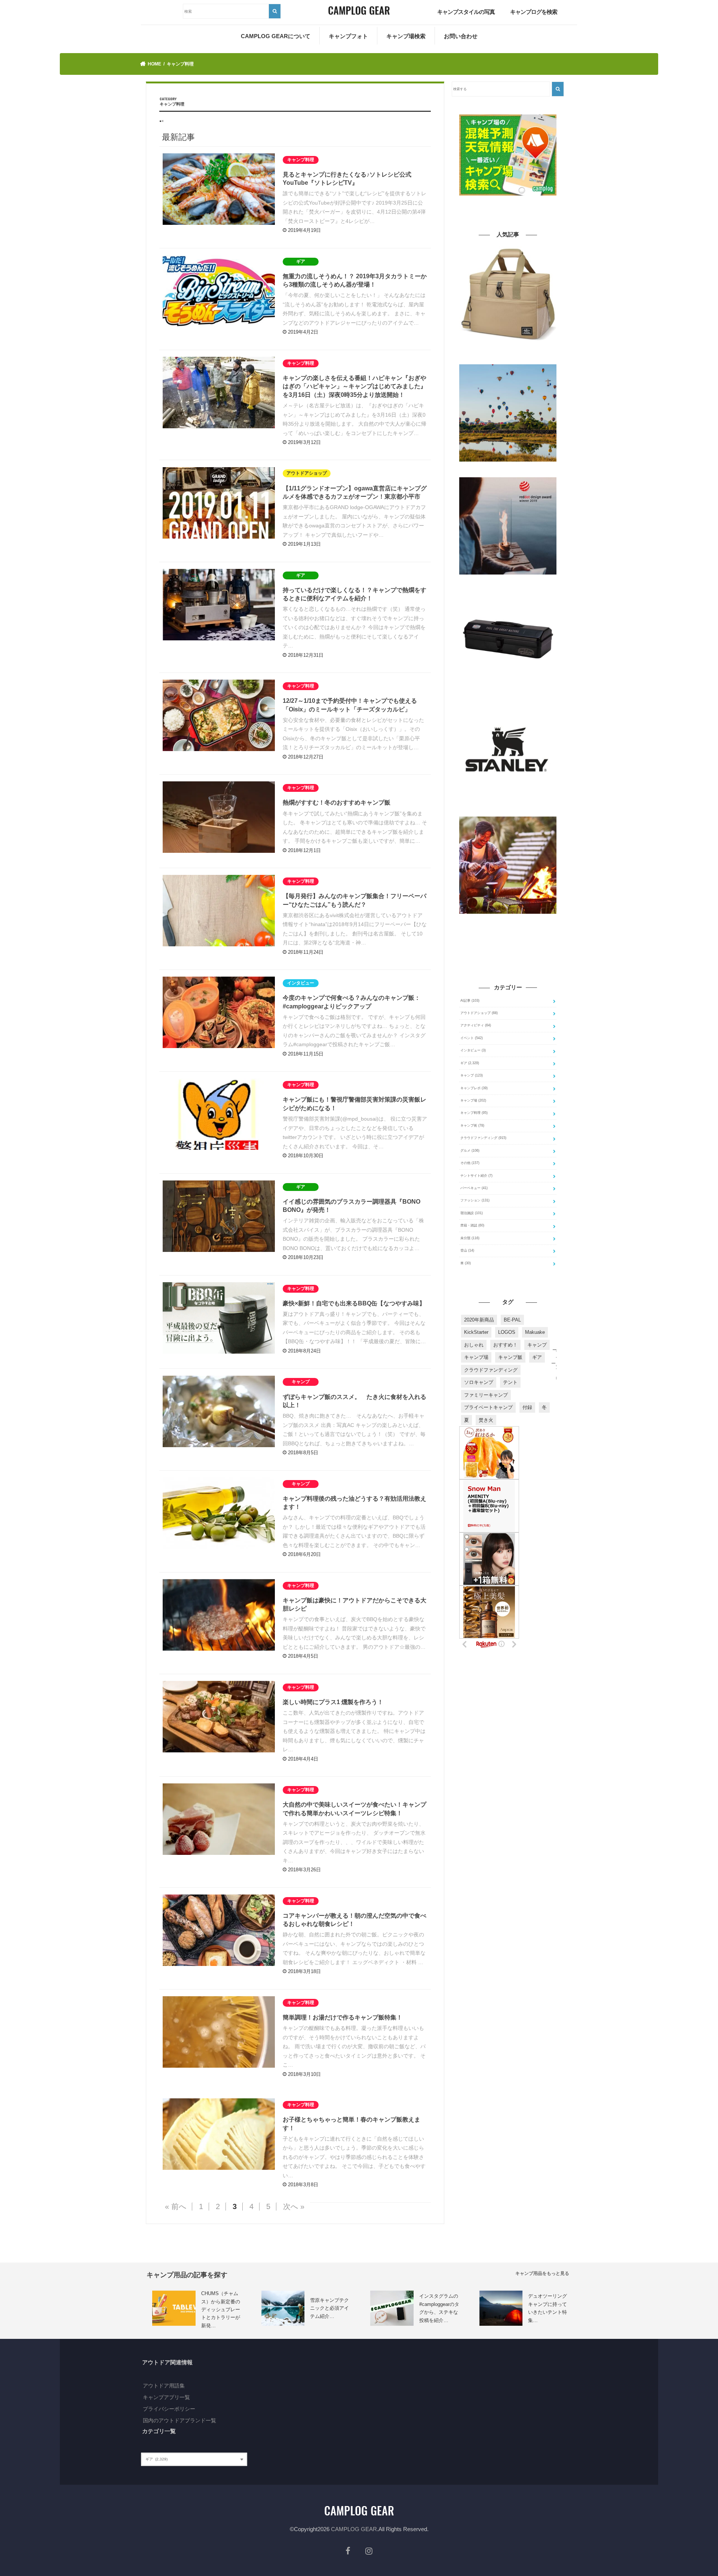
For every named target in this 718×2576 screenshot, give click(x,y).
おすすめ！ (505, 1345)
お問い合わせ (461, 36)
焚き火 (486, 1420)
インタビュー (473, 1050)
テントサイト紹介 (476, 1176)
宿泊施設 (472, 1213)
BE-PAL (512, 1320)
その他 (470, 1163)
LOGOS (507, 1332)
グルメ (470, 1151)
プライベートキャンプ (488, 1407)
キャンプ (472, 1075)
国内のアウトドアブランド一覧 (179, 2420)
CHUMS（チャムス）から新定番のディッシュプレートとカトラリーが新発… (221, 2309)
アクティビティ (476, 1025)
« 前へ (176, 2206)
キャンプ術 (472, 1125)
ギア (470, 1063)
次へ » (294, 2206)
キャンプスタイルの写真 (466, 12)
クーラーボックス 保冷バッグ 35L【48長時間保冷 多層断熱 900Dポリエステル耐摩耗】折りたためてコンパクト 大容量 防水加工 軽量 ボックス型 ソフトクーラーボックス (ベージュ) (508, 354)
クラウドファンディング (483, 1138)
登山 (467, 1250)
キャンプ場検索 (406, 36)
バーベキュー (474, 1188)
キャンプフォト (348, 36)
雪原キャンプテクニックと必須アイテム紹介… (329, 2308)
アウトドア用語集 (164, 2386)
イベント (472, 1038)
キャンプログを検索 (534, 12)
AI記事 (470, 1001)
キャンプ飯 (510, 1357)
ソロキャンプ (479, 1382)
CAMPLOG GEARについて (276, 36)
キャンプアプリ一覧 (166, 2397)
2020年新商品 (479, 1320)
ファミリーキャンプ (486, 1395)
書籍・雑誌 (472, 1225)
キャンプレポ (474, 1088)
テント (510, 1382)
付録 (527, 1407)
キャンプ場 (473, 1100)
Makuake (535, 1332)
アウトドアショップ (479, 1013)
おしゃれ (474, 1345)
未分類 (470, 1238)
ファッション (475, 1200)
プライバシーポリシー (169, 2409)
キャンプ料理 (474, 1113)
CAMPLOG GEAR (354, 2529)
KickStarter (476, 1332)
